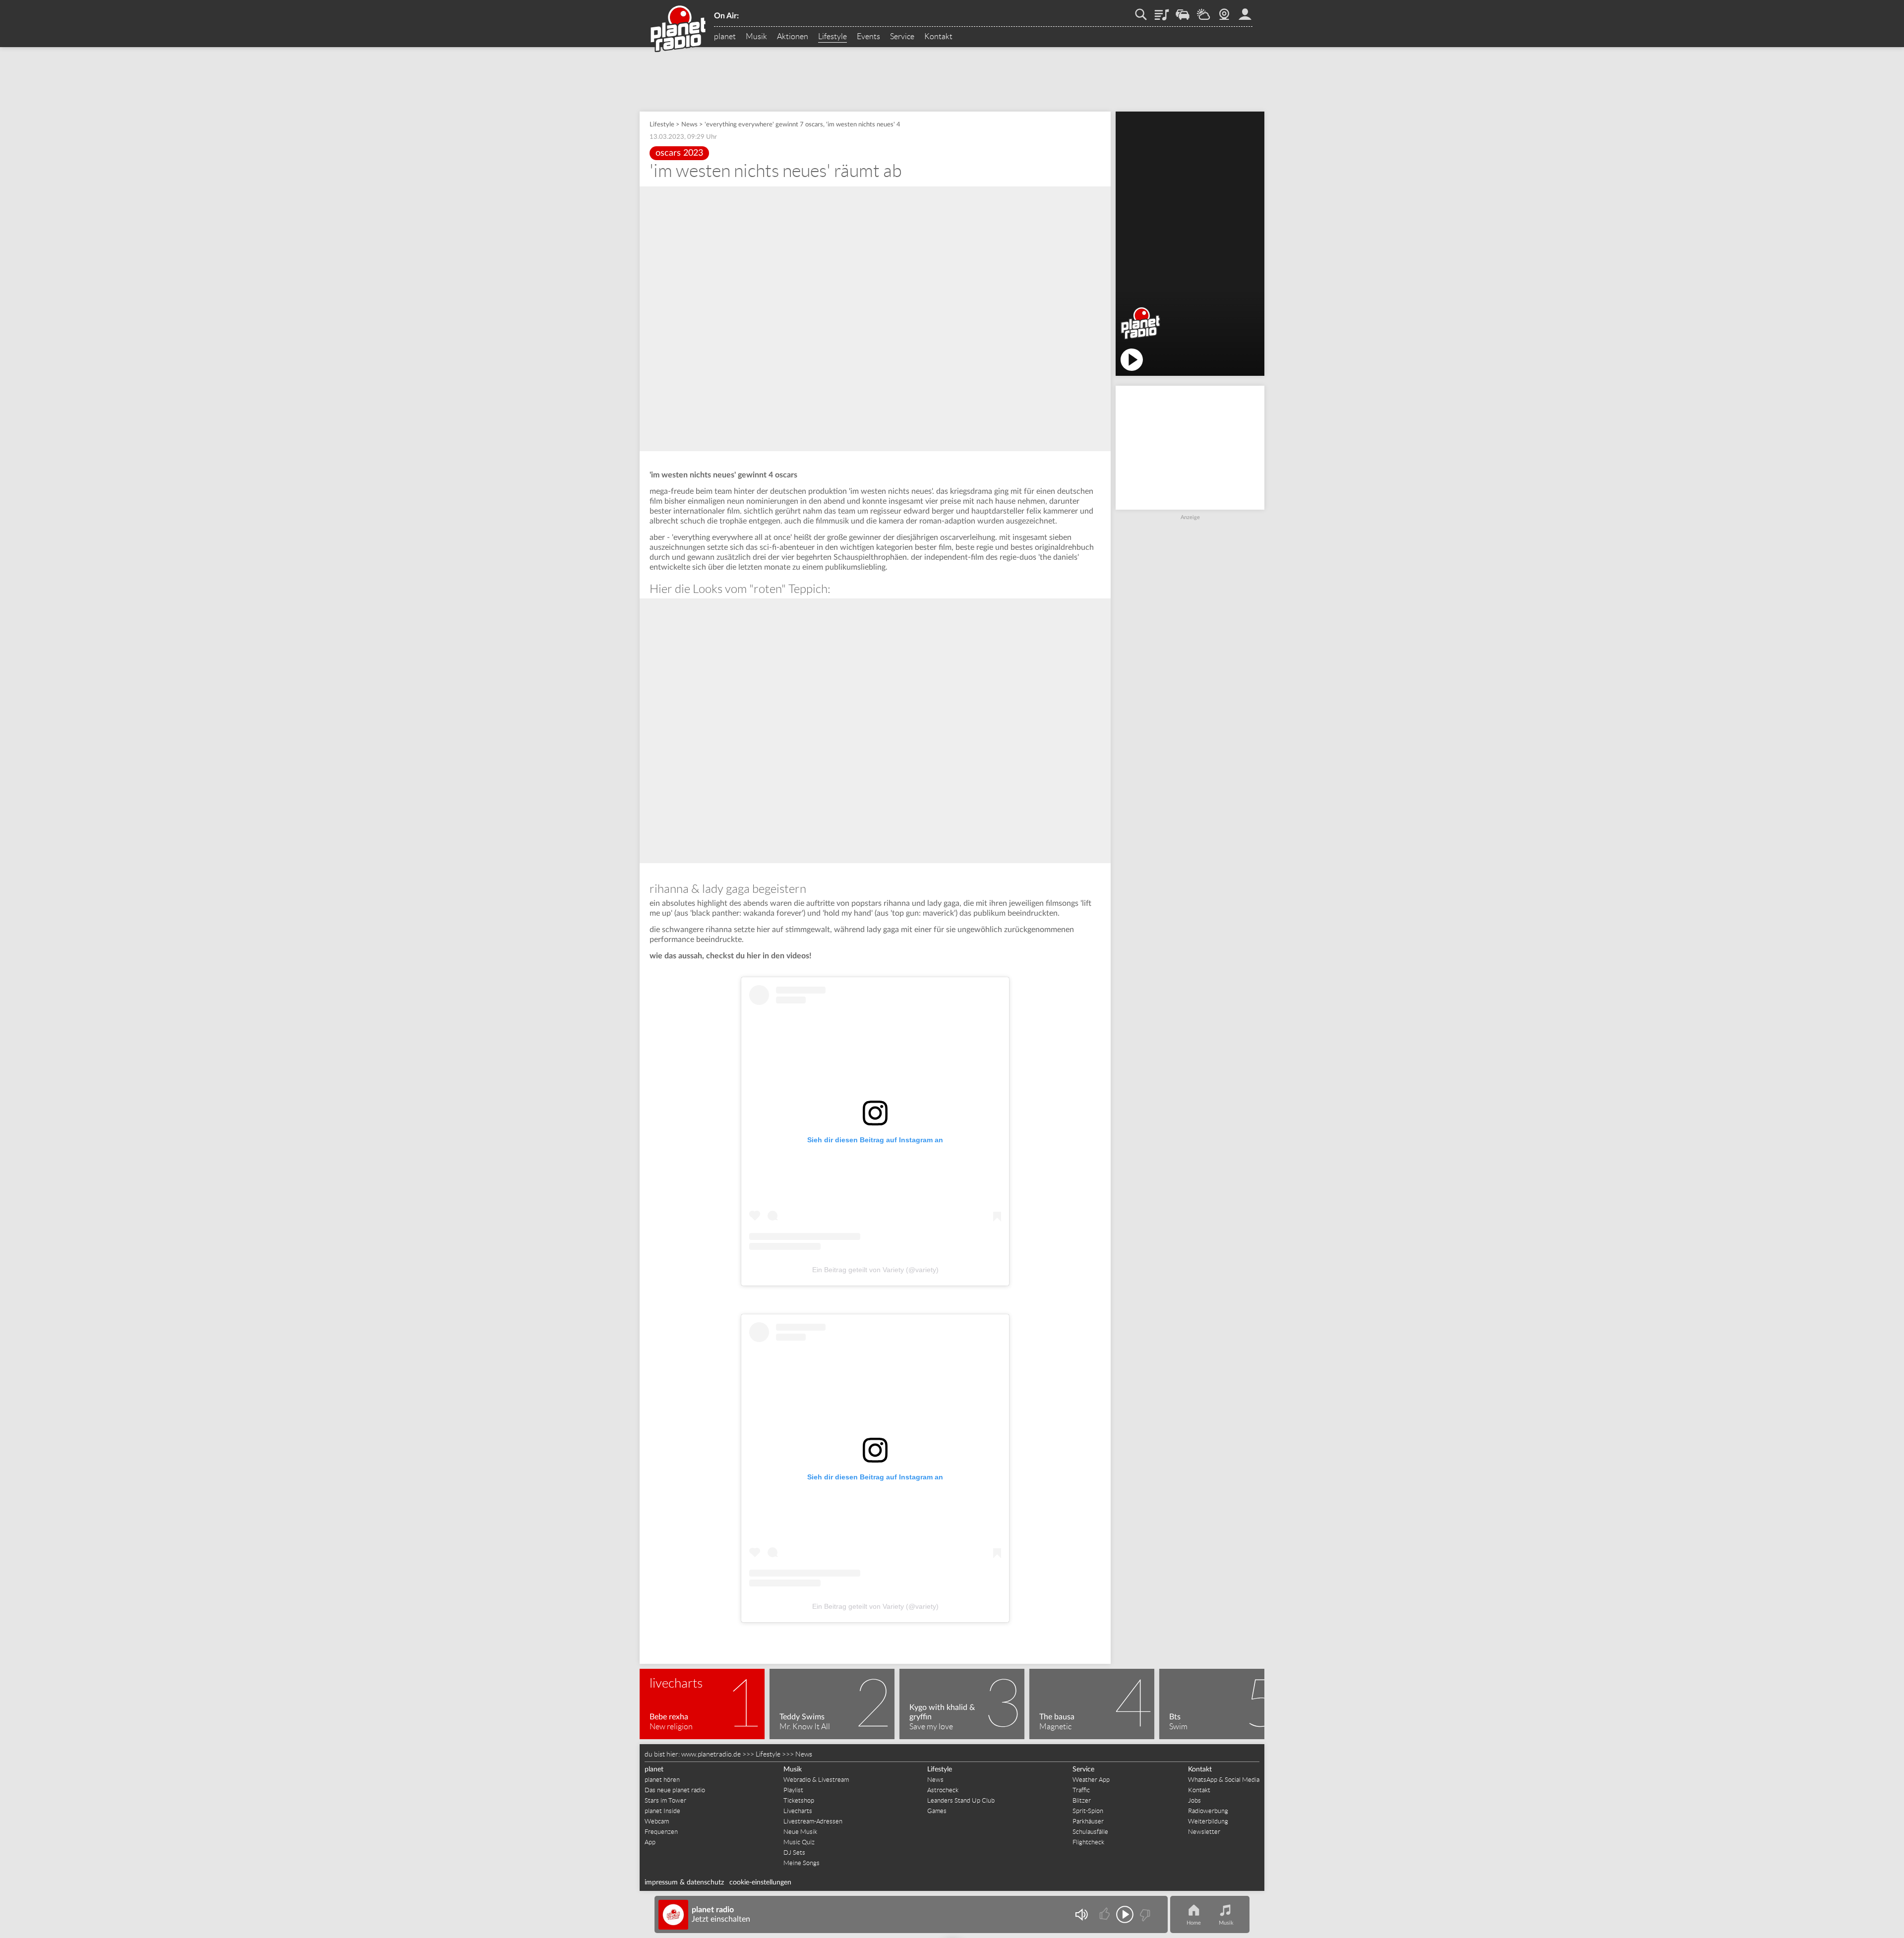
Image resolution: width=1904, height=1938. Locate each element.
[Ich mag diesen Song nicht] (1144, 1914)
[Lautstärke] (1081, 1914)
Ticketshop (799, 1800)
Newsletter (1204, 1832)
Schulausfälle (1090, 1832)
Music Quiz (799, 1842)
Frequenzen (661, 1832)
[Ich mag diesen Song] (1105, 1914)
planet (725, 37)
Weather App (1091, 1780)
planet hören (662, 1780)
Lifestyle (833, 37)
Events (868, 37)
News (689, 125)
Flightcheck (1088, 1842)
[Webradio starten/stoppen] (1125, 1914)
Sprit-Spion (1088, 1811)
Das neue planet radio (675, 1790)
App (650, 1842)
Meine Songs (802, 1863)
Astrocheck (943, 1790)
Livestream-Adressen (813, 1821)
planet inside (1245, 11)
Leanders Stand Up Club (961, 1800)
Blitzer (1082, 1800)
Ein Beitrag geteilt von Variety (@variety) (875, 1270)
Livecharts (798, 1811)
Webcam (1224, 11)
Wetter (1203, 11)
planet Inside (662, 1811)
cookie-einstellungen (760, 1882)
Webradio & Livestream (816, 1780)
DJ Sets (794, 1852)
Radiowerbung (1208, 1811)
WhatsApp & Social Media (1224, 1780)
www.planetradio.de (711, 1754)
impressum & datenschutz (684, 1882)
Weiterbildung (1208, 1821)
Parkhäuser (1088, 1821)
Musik (756, 37)
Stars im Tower (665, 1800)
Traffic (1183, 11)
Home (1194, 1923)
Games (937, 1811)
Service (902, 37)
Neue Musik (800, 1832)
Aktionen (793, 37)
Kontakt (938, 37)
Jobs (1194, 1800)
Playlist (1162, 11)
